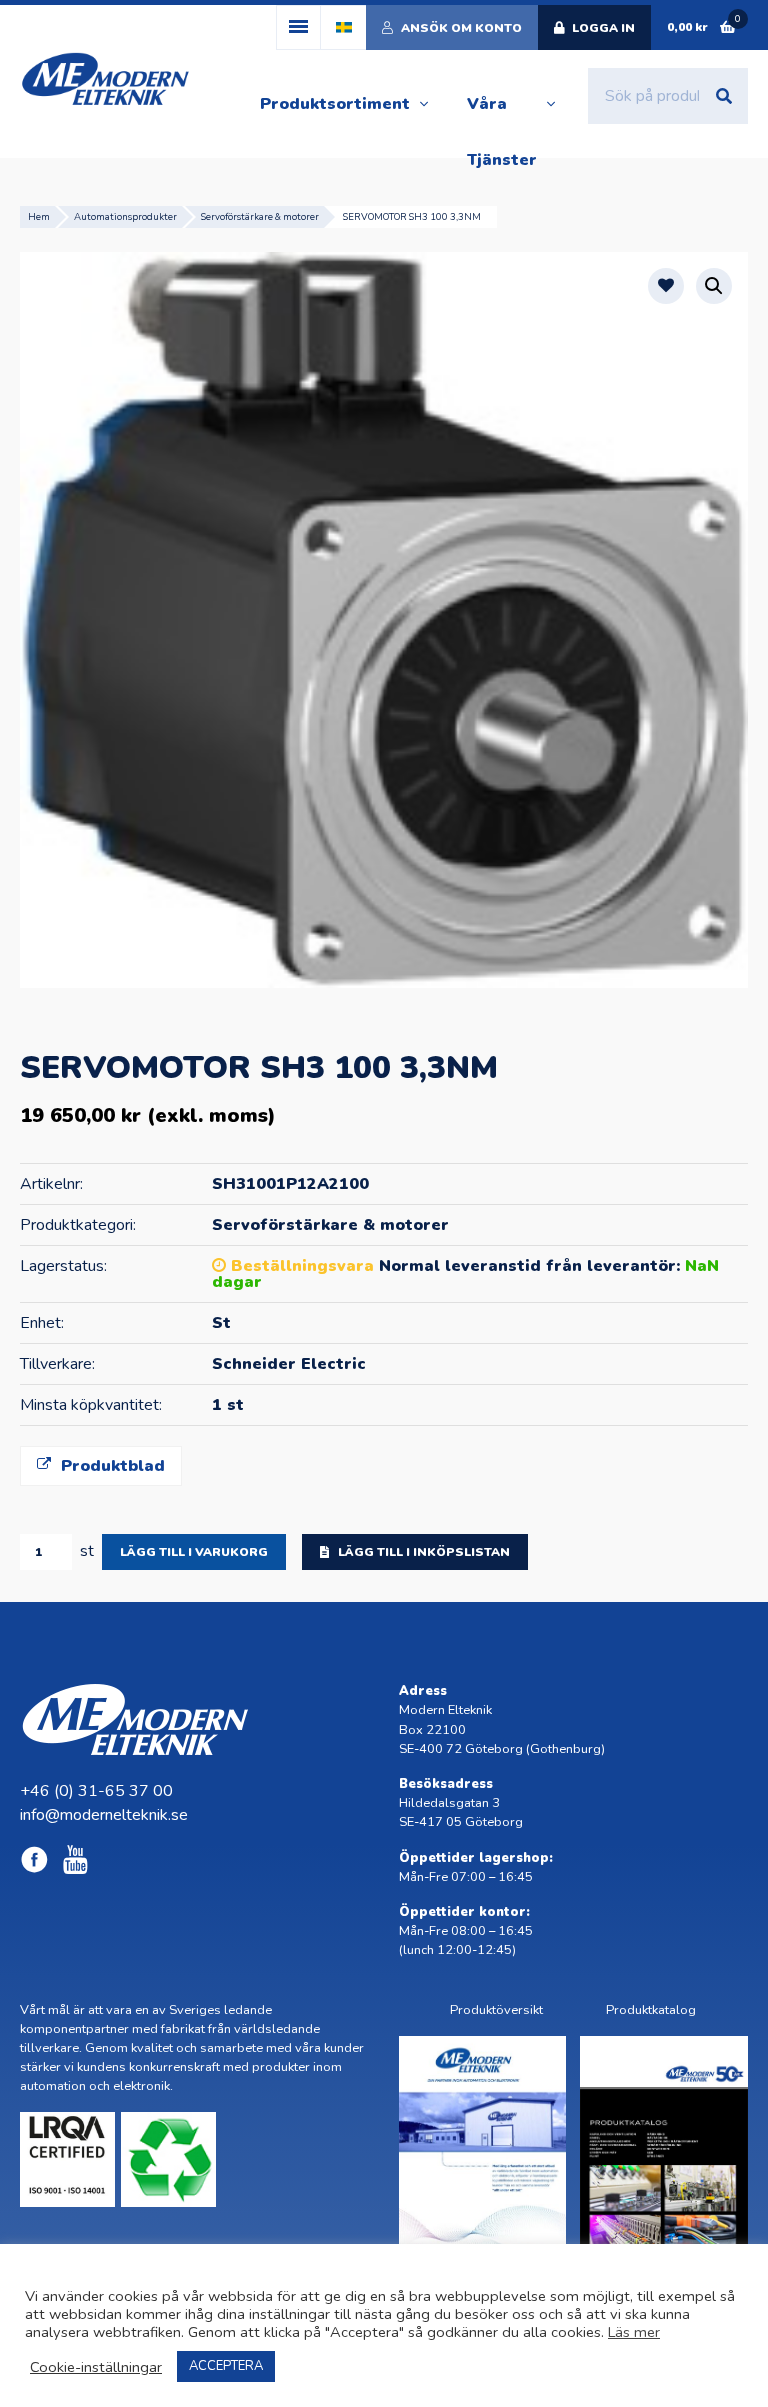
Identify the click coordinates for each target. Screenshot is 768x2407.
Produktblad (110, 1466)
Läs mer (634, 2332)
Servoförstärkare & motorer (260, 216)
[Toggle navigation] (298, 27)
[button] (714, 286)
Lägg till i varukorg (194, 1552)
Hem (39, 216)
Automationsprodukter (125, 216)
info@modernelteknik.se (104, 1815)
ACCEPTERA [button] (226, 2366)
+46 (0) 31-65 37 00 (96, 1791)
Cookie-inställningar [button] (96, 2367)
